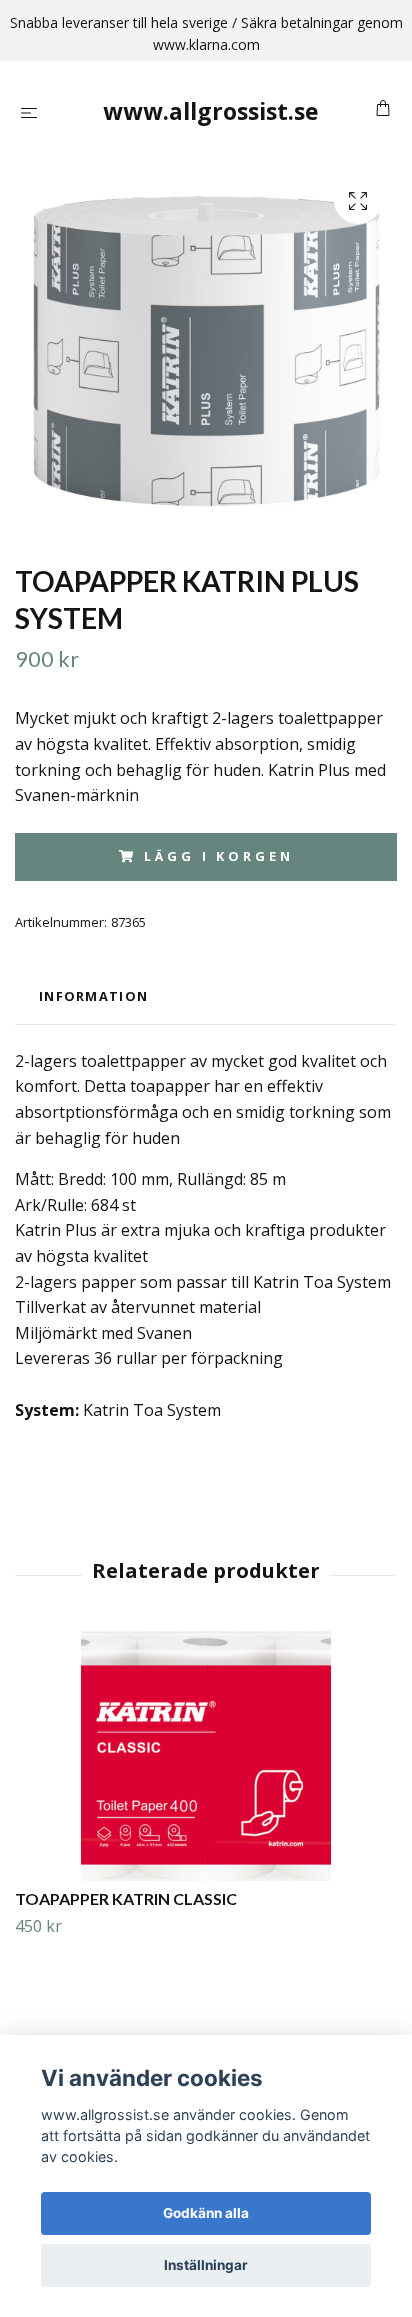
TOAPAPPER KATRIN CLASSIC (126, 1898)
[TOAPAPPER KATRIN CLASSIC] (206, 1756)
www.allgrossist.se (210, 111)
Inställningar (206, 2265)
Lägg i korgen (218, 856)
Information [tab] (93, 996)
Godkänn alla (206, 2213)
